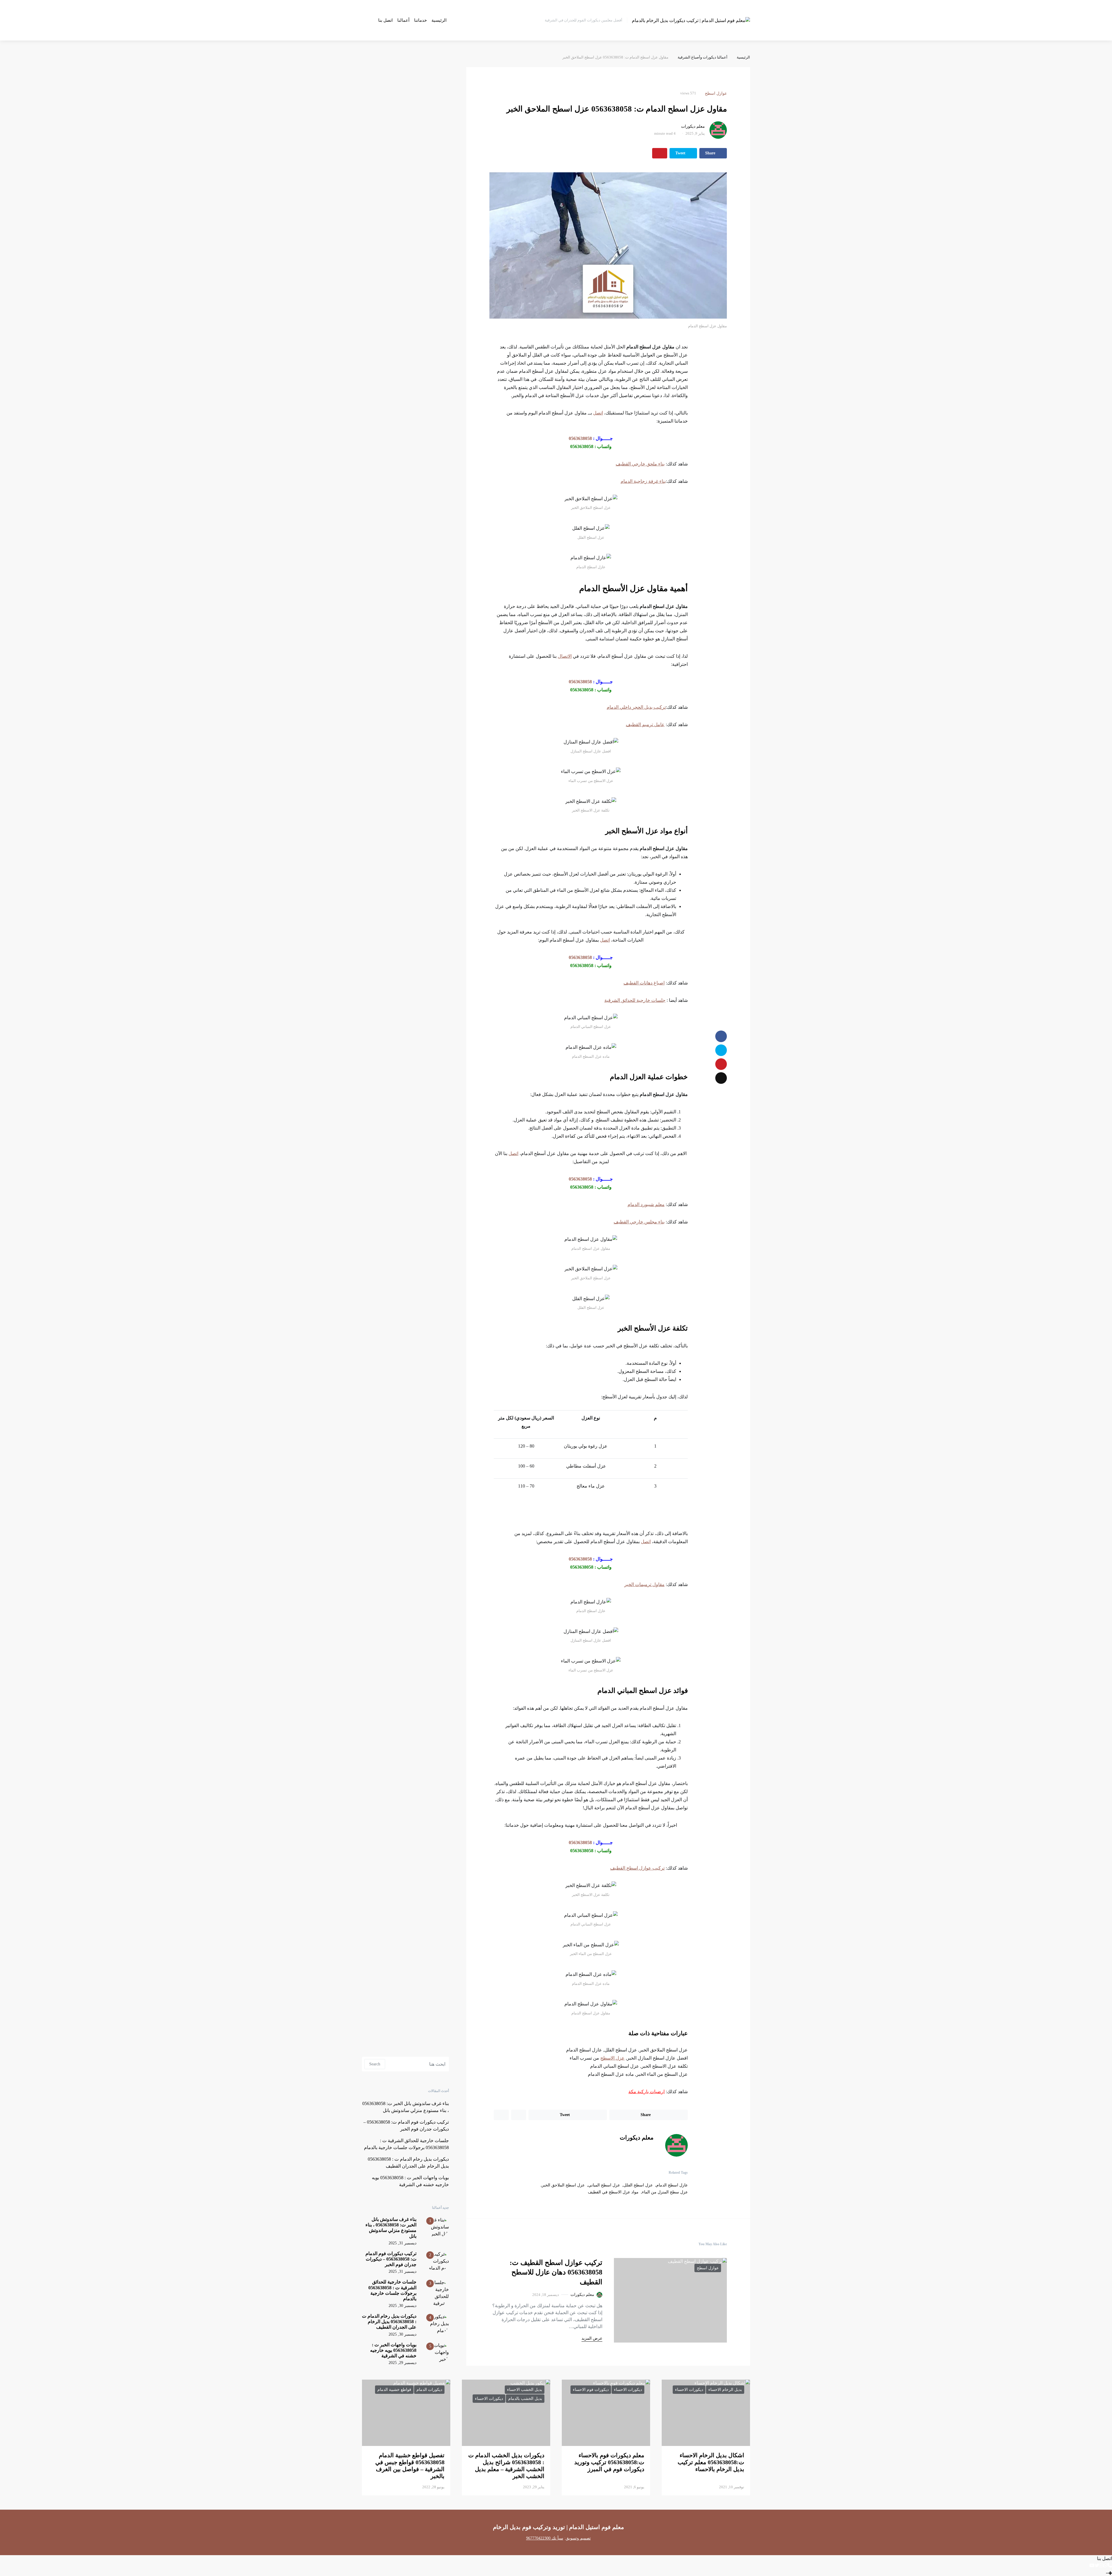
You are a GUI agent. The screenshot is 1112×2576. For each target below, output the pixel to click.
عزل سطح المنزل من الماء (665, 2192)
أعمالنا (403, 20)
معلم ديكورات (693, 126)
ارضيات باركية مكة (646, 2092)
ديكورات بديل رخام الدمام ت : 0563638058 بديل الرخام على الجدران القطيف (389, 2322)
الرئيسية (439, 20)
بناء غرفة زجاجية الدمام (643, 481)
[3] (437, 2293)
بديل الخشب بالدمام (525, 2399)
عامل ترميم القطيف (645, 725)
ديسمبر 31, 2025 (403, 2243)
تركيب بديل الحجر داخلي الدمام (636, 707)
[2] (437, 2260)
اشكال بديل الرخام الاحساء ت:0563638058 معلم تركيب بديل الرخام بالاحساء (711, 2462)
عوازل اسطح (716, 93)
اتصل (598, 413)
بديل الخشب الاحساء (525, 2390)
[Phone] (1110, 2565)
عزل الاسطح (612, 2058)
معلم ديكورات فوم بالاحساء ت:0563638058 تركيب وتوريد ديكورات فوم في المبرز (609, 2462)
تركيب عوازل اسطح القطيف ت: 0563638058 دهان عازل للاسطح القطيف (556, 2272)
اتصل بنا (385, 20)
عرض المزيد (592, 2338)
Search (375, 2064)
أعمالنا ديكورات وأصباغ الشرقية (703, 57)
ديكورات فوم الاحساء (591, 2390)
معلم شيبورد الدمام (646, 1204)
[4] (437, 2323)
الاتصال (565, 656)
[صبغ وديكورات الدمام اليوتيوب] (1092, 2565)
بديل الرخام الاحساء (725, 2390)
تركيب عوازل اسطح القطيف (637, 1868)
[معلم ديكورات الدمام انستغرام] (1101, 2565)
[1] (437, 2227)
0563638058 (580, 438)
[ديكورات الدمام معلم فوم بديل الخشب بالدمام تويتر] (1097, 2565)
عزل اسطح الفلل (638, 2185)
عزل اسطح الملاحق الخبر (563, 2185)
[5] (437, 2352)
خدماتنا (420, 20)
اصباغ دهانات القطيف (644, 983)
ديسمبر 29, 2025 (403, 2363)
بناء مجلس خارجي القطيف (639, 1222)
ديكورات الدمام (429, 2390)
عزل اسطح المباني (604, 2185)
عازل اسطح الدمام (672, 2185)
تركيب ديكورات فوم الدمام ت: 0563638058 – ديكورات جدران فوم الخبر (391, 2259)
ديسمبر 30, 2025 (403, 2306)
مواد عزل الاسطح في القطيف (613, 2192)
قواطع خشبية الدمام (394, 2390)
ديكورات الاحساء (689, 2390)
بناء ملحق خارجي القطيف (640, 464)
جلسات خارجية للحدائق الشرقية (635, 1000)
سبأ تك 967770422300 (545, 2538)
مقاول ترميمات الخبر (644, 1584)
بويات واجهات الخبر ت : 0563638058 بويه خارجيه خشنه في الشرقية (393, 2350)
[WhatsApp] (1105, 2565)
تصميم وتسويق (578, 2538)
